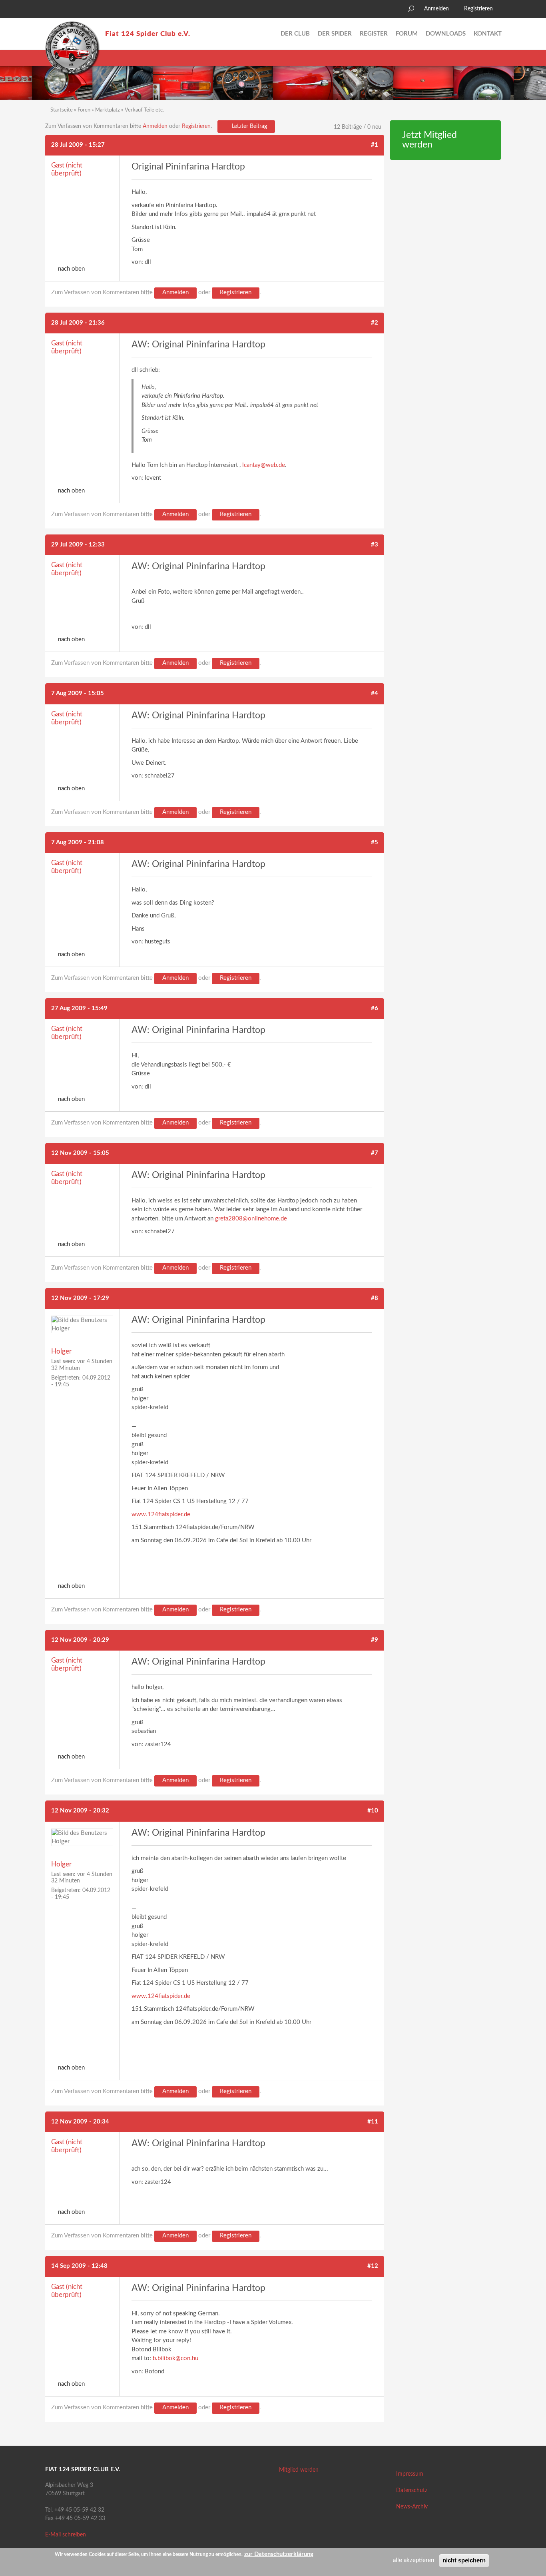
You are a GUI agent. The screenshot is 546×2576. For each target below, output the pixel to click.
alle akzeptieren (413, 2560)
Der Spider (335, 34)
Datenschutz (412, 2490)
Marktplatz (108, 110)
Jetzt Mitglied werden (429, 140)
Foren (84, 110)
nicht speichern (464, 2560)
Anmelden (436, 9)
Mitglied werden (299, 2470)
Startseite (62, 110)
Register (374, 34)
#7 (375, 1153)
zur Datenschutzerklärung (279, 2554)
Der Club (295, 34)
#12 (373, 2266)
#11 (373, 2122)
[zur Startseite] (72, 48)
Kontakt (488, 34)
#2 (375, 323)
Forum (407, 34)
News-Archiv (412, 2507)
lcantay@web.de (264, 465)
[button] (51, 10)
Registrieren (478, 9)
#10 (373, 1811)
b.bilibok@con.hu (175, 2358)
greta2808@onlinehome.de (251, 1219)
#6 (375, 1008)
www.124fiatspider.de (161, 1514)
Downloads (446, 34)
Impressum (410, 2474)
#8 (375, 1298)
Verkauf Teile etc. (144, 110)
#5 (375, 842)
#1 (375, 145)
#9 (375, 1640)
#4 (375, 693)
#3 (375, 545)
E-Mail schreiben (66, 2535)
